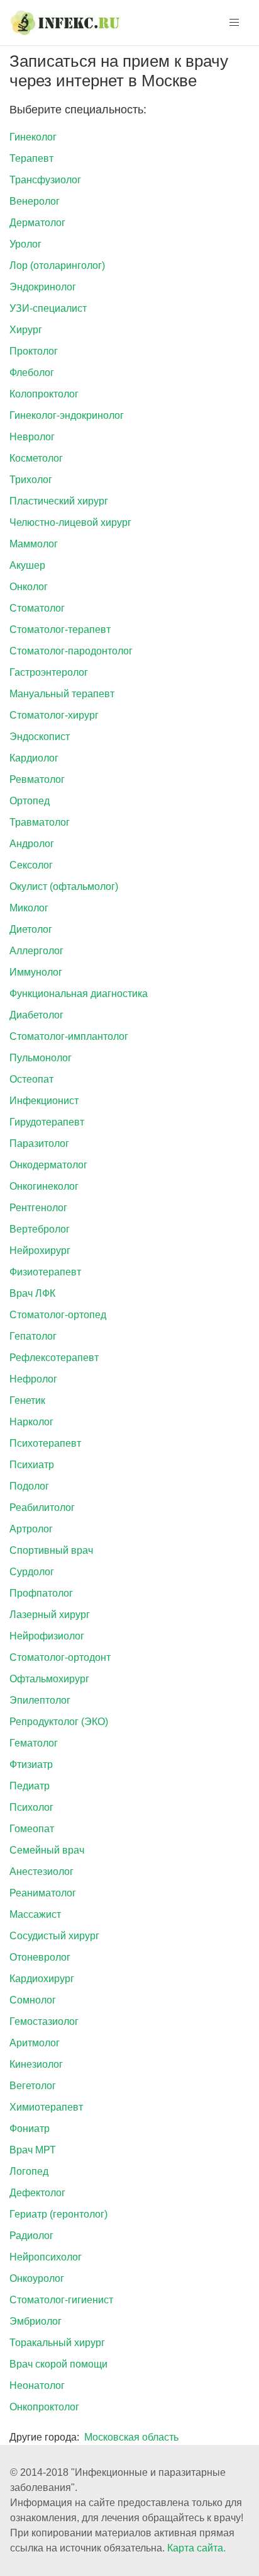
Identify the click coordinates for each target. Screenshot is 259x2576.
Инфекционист (44, 1101)
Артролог (31, 1529)
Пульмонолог (41, 1058)
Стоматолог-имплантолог (69, 1036)
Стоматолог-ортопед (58, 1315)
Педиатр (30, 1786)
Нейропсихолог (46, 2257)
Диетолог (31, 929)
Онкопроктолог (44, 2407)
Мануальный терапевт (62, 694)
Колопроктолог (44, 394)
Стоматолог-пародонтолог (71, 651)
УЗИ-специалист (48, 308)
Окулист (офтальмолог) (64, 886)
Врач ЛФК (32, 1293)
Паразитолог (39, 1143)
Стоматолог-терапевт (60, 630)
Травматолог (40, 822)
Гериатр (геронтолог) (58, 2214)
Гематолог (34, 1743)
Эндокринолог (43, 287)
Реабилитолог (42, 1507)
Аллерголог (36, 951)
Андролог (32, 844)
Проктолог (34, 351)
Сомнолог (33, 2000)
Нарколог (31, 1422)
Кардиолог (34, 758)
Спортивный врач (51, 1550)
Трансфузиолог (45, 180)
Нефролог (33, 1379)
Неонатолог (37, 2385)
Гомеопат (32, 1829)
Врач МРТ (33, 2150)
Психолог (31, 1807)
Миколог (29, 908)
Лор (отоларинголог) (57, 265)
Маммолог (34, 544)
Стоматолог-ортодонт (60, 1657)
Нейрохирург (40, 1251)
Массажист (35, 1914)
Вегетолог (33, 2086)
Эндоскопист (40, 737)
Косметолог (36, 458)
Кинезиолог (36, 2064)
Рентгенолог (38, 1208)
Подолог (29, 1486)
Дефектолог (37, 2193)
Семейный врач (47, 1850)
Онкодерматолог (48, 1165)
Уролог (25, 244)
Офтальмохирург (49, 1679)
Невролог (32, 437)
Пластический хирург (59, 501)
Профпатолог (41, 1593)
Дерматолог (37, 223)
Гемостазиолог (44, 2021)
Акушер (27, 565)
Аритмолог (35, 2043)
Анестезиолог (41, 1872)
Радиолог (31, 2236)
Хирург (26, 330)
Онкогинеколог (44, 1186)
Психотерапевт (45, 1443)
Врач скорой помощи (58, 2364)
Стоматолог (37, 608)
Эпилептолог (40, 1700)
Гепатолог (33, 1336)
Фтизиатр (31, 1764)
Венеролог (35, 201)
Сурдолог (32, 1572)
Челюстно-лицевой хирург (70, 522)
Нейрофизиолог (47, 1636)
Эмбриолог (36, 2321)
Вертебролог (40, 1229)
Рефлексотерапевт (54, 1358)
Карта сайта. (196, 2548)
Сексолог (31, 865)
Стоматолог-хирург (54, 715)
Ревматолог (37, 779)
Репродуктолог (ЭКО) (59, 1722)
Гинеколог (33, 137)
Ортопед (30, 801)
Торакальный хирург (57, 2343)
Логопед (29, 2171)
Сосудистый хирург (54, 1936)
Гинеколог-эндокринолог (67, 415)
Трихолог (31, 480)
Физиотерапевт (45, 1272)
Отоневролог (40, 1957)
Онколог (29, 587)
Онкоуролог (37, 2278)
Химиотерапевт (46, 2107)
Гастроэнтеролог (49, 672)
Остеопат (31, 1079)
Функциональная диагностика (79, 994)
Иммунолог (36, 972)
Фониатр (30, 2129)
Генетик (27, 1400)
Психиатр (32, 1465)
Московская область (131, 2437)
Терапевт (31, 158)
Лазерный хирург (50, 1615)
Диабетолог (36, 1015)
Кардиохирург (42, 1979)
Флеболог (32, 373)
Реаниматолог (43, 1893)
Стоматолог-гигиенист (61, 2300)
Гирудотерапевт (47, 1122)
